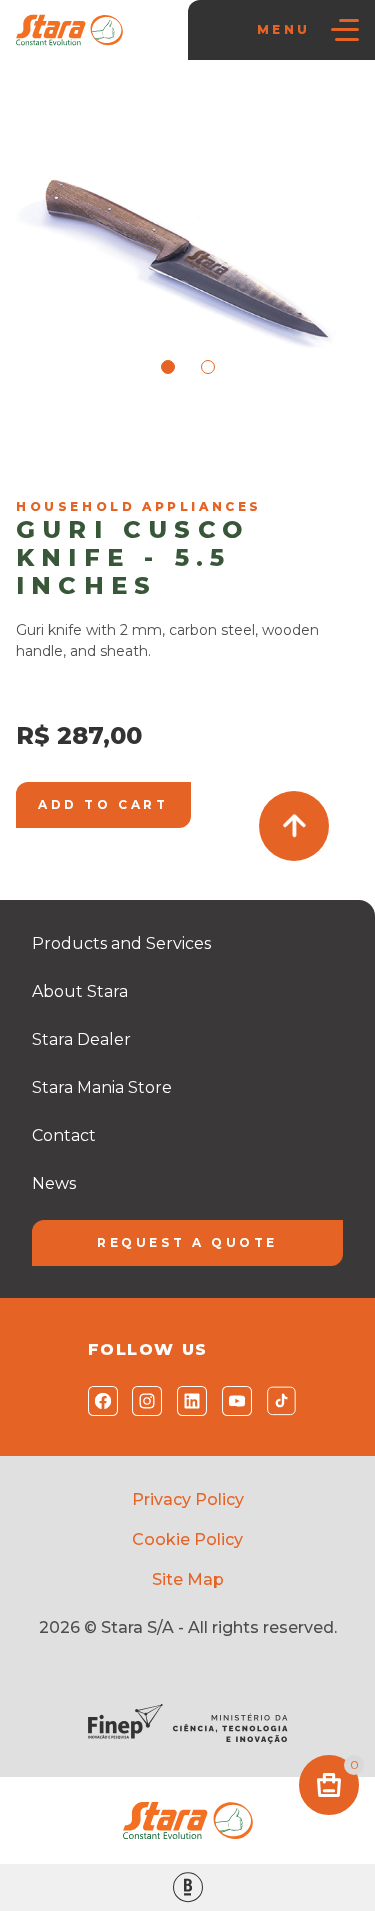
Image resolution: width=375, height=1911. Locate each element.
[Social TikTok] (277, 1401)
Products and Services (121, 943)
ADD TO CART (103, 804)
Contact (64, 1135)
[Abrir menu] (345, 30)
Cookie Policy (187, 1539)
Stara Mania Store (140, 438)
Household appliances (94, 464)
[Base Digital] (187, 1887)
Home (47, 438)
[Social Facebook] (98, 1401)
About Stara (80, 991)
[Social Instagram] (142, 1401)
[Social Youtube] (232, 1401)
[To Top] (294, 826)
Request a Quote (187, 1242)
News (54, 1183)
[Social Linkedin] (187, 1401)
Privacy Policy (188, 1499)
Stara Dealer (81, 1039)
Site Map (188, 1579)
